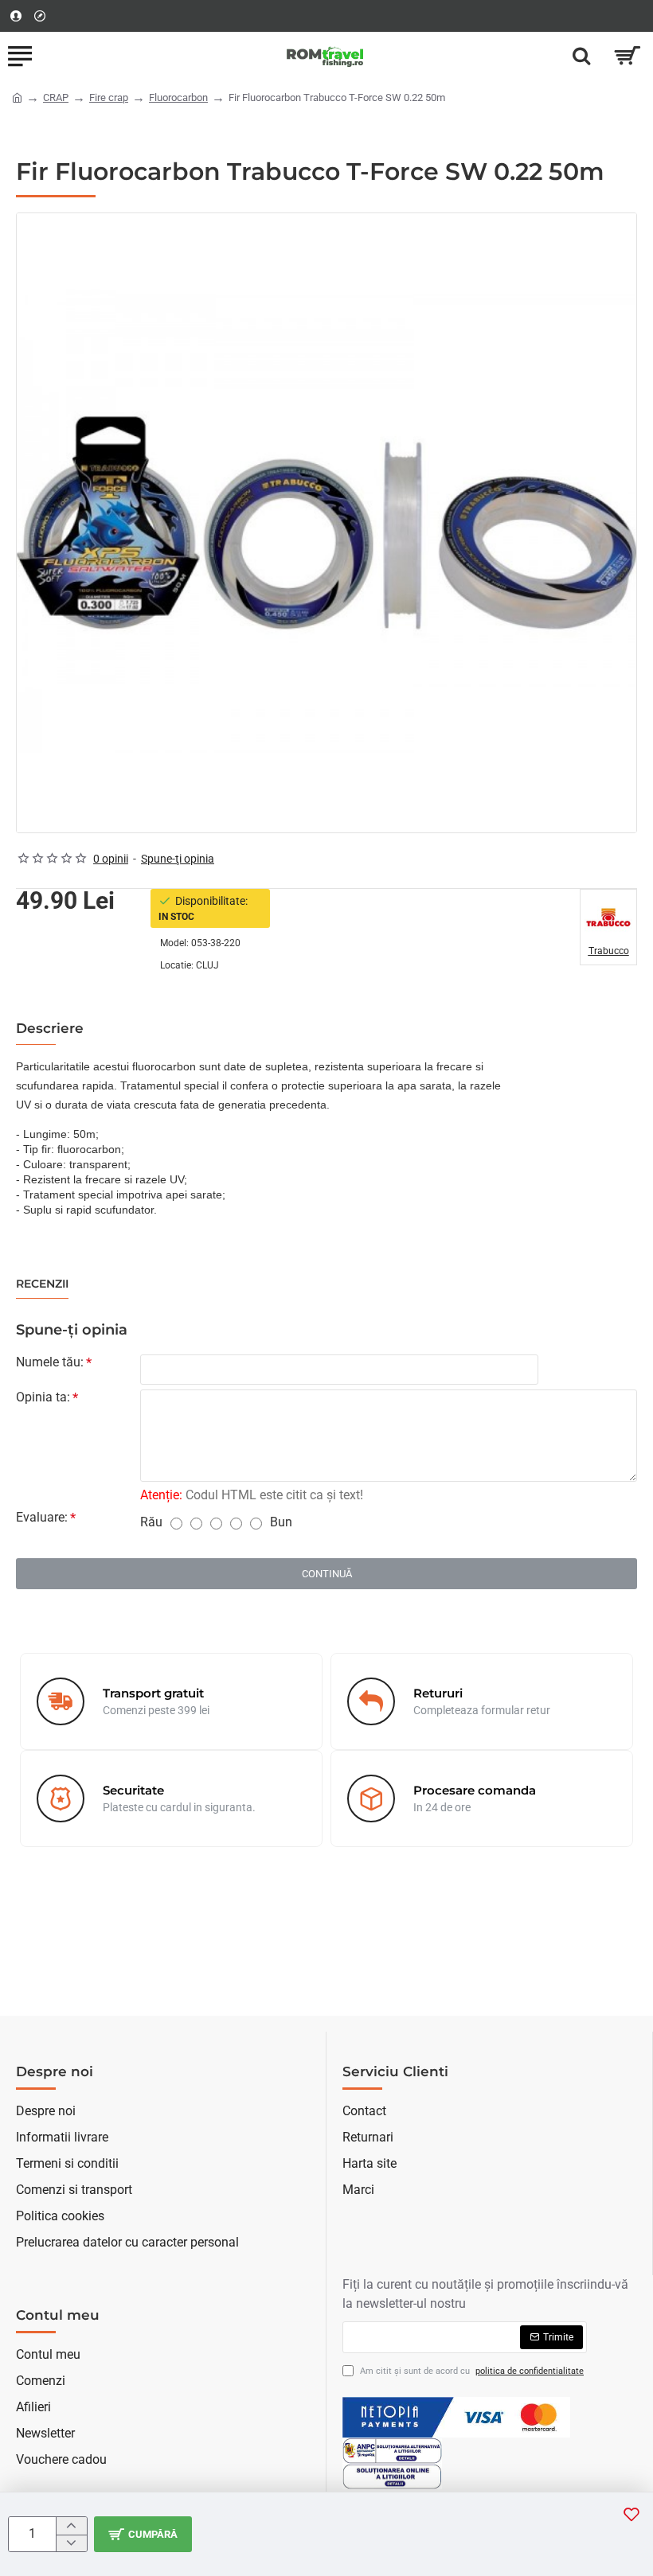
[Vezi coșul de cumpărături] (627, 56)
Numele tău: (50, 1362)
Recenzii (42, 1284)
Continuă (327, 1574)
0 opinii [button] (111, 859)
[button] (143, 2534)
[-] (71, 2543)
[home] (17, 97)
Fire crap (109, 97)
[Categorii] (20, 56)
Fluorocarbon (178, 97)
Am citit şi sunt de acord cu (471, 2371)
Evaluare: (42, 1517)
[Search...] (581, 56)
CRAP (56, 97)
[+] (71, 2526)
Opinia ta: (43, 1397)
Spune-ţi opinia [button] (178, 859)
